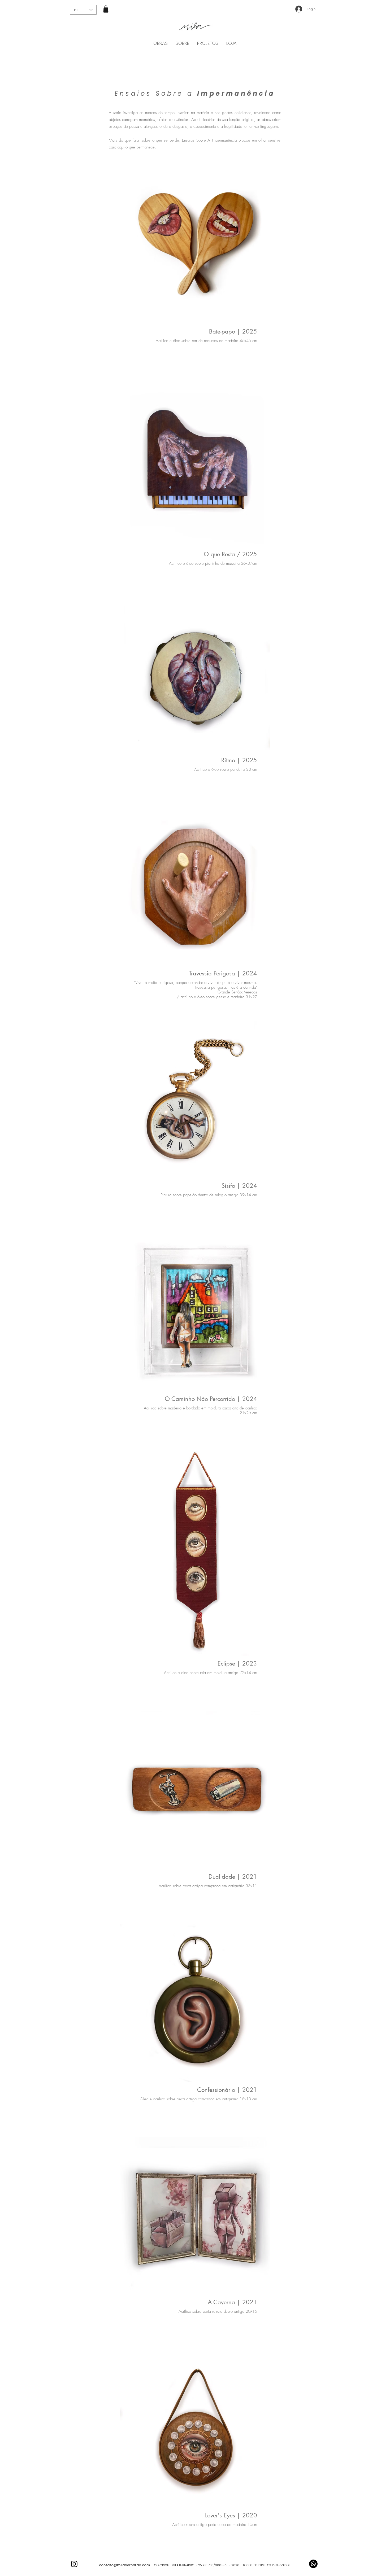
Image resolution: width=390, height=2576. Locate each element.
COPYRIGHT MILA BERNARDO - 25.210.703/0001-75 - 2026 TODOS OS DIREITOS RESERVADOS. (220, 2565)
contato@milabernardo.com (124, 2565)
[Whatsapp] (313, 2564)
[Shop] (106, 9)
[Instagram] (74, 2564)
